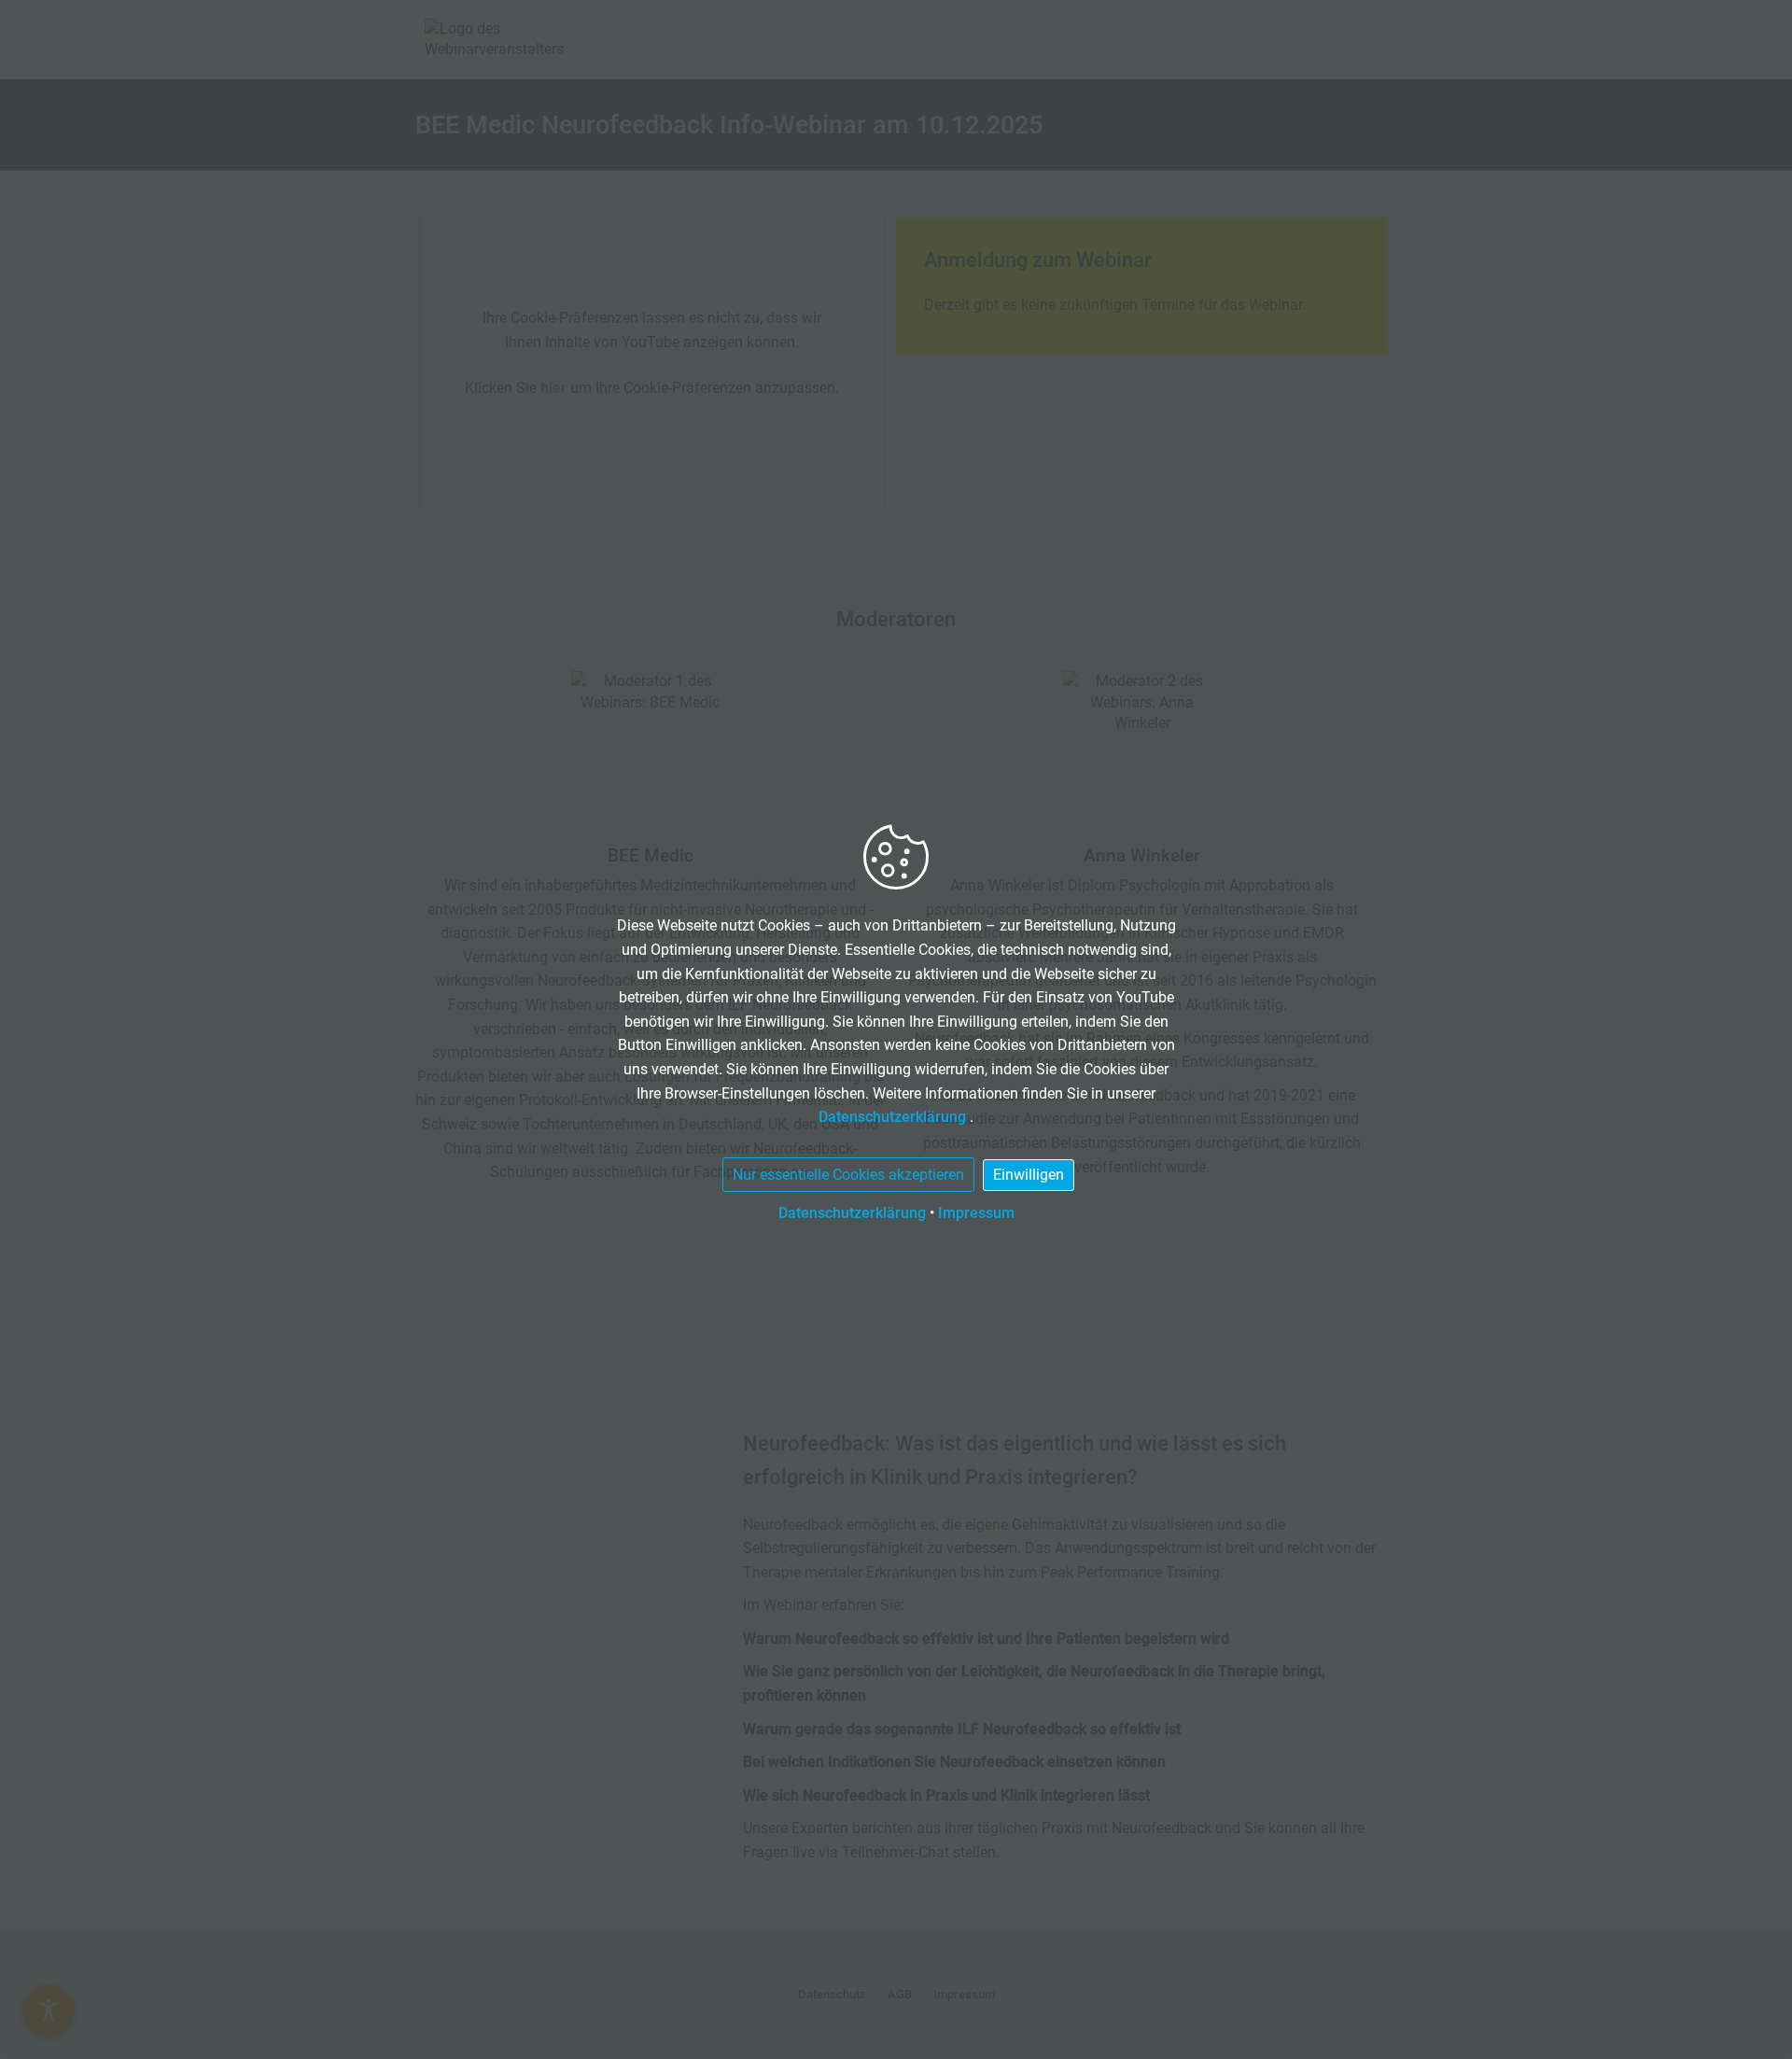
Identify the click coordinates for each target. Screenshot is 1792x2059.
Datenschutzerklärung (894, 1117)
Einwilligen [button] (1029, 1175)
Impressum (976, 1213)
